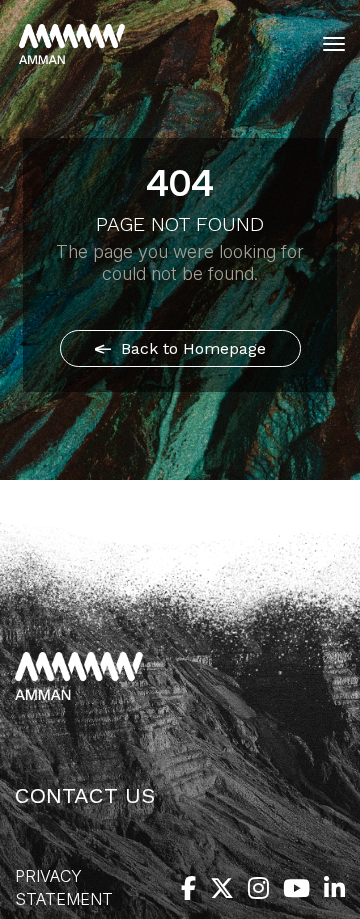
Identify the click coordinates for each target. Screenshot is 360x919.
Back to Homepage (191, 348)
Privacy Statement (64, 887)
